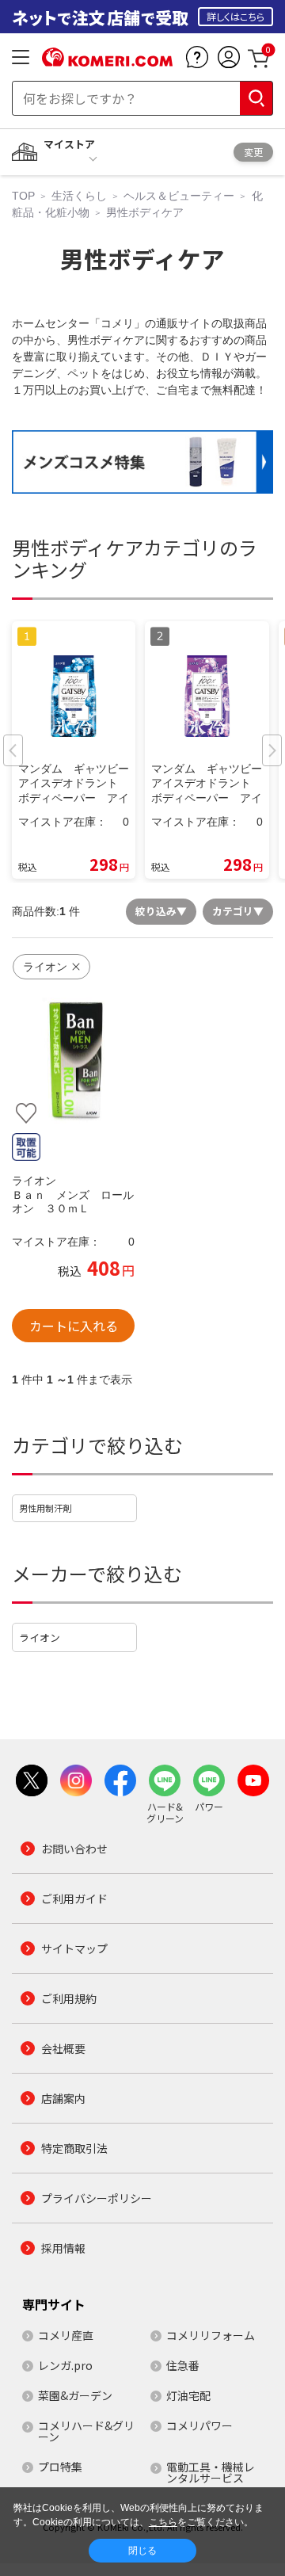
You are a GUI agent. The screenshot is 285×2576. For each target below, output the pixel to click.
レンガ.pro (65, 2365)
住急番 (183, 2365)
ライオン (40, 1637)
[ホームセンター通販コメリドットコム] (107, 61)
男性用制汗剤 (45, 1508)
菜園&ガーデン (75, 2395)
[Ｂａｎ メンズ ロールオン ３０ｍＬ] (73, 1061)
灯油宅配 (188, 2395)
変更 (253, 152)
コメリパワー (199, 2425)
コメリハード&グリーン (86, 2431)
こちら (163, 2522)
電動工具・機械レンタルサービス (211, 2472)
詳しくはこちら (236, 16)
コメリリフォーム (211, 2335)
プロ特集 (60, 2467)
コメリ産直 (66, 2335)
